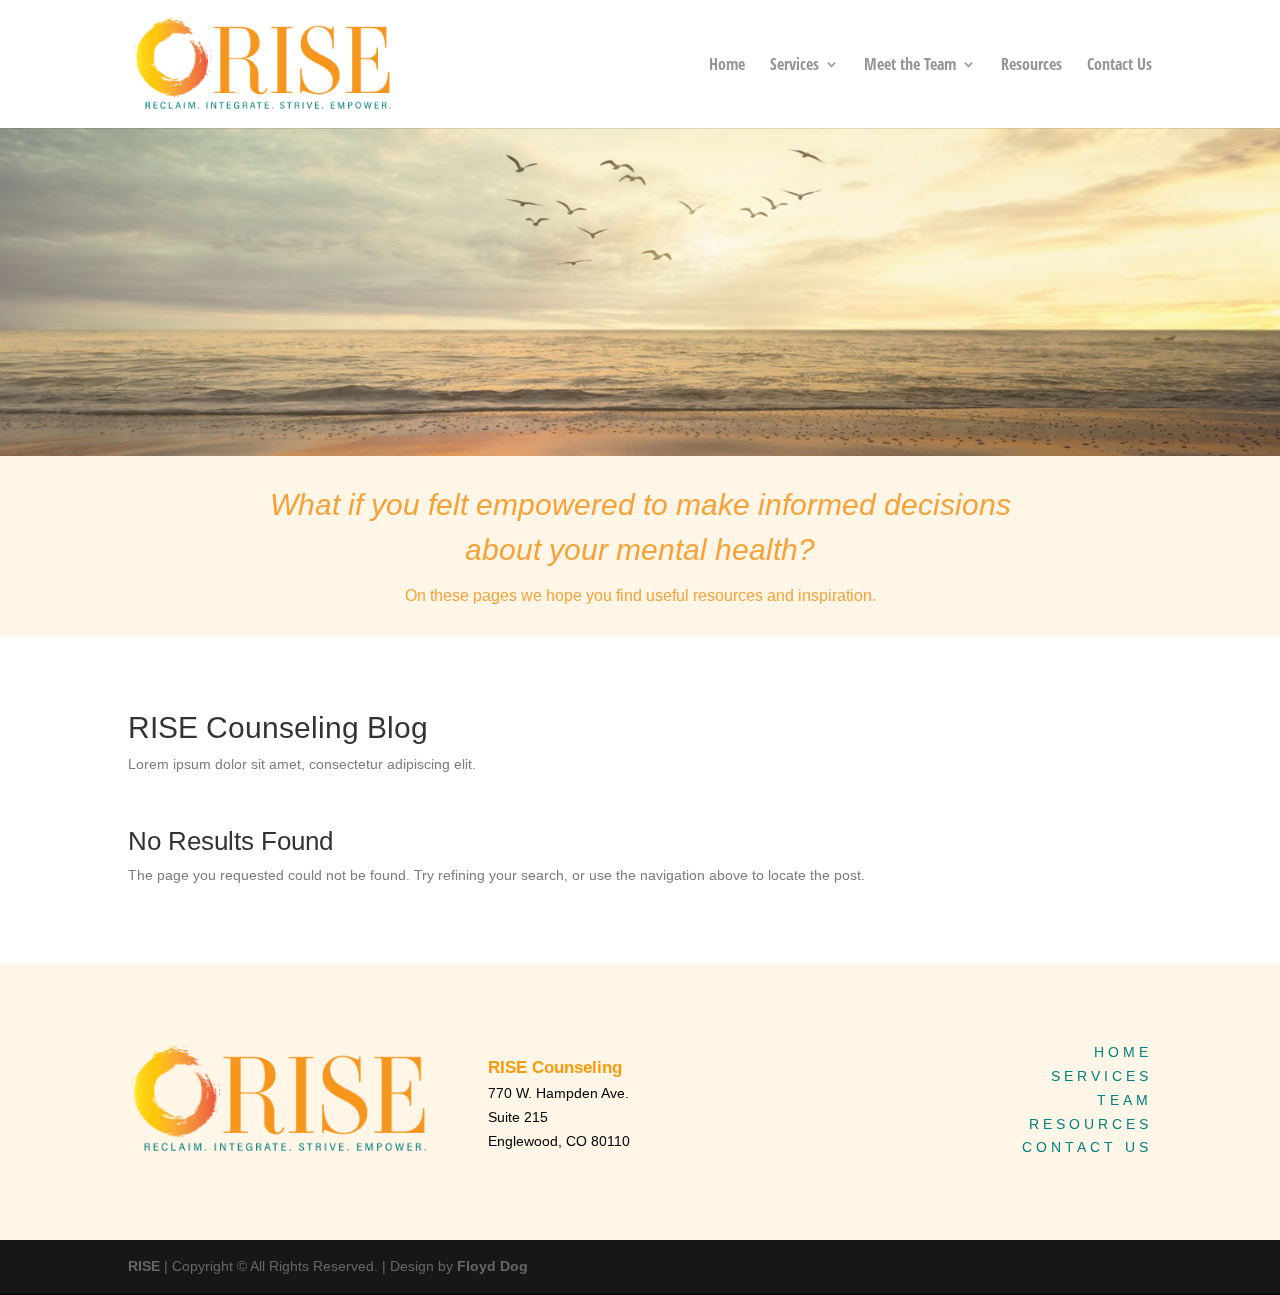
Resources (1031, 66)
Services (794, 66)
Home (727, 66)
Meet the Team (910, 66)
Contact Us (1119, 66)
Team (1124, 1100)
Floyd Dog (492, 1266)
